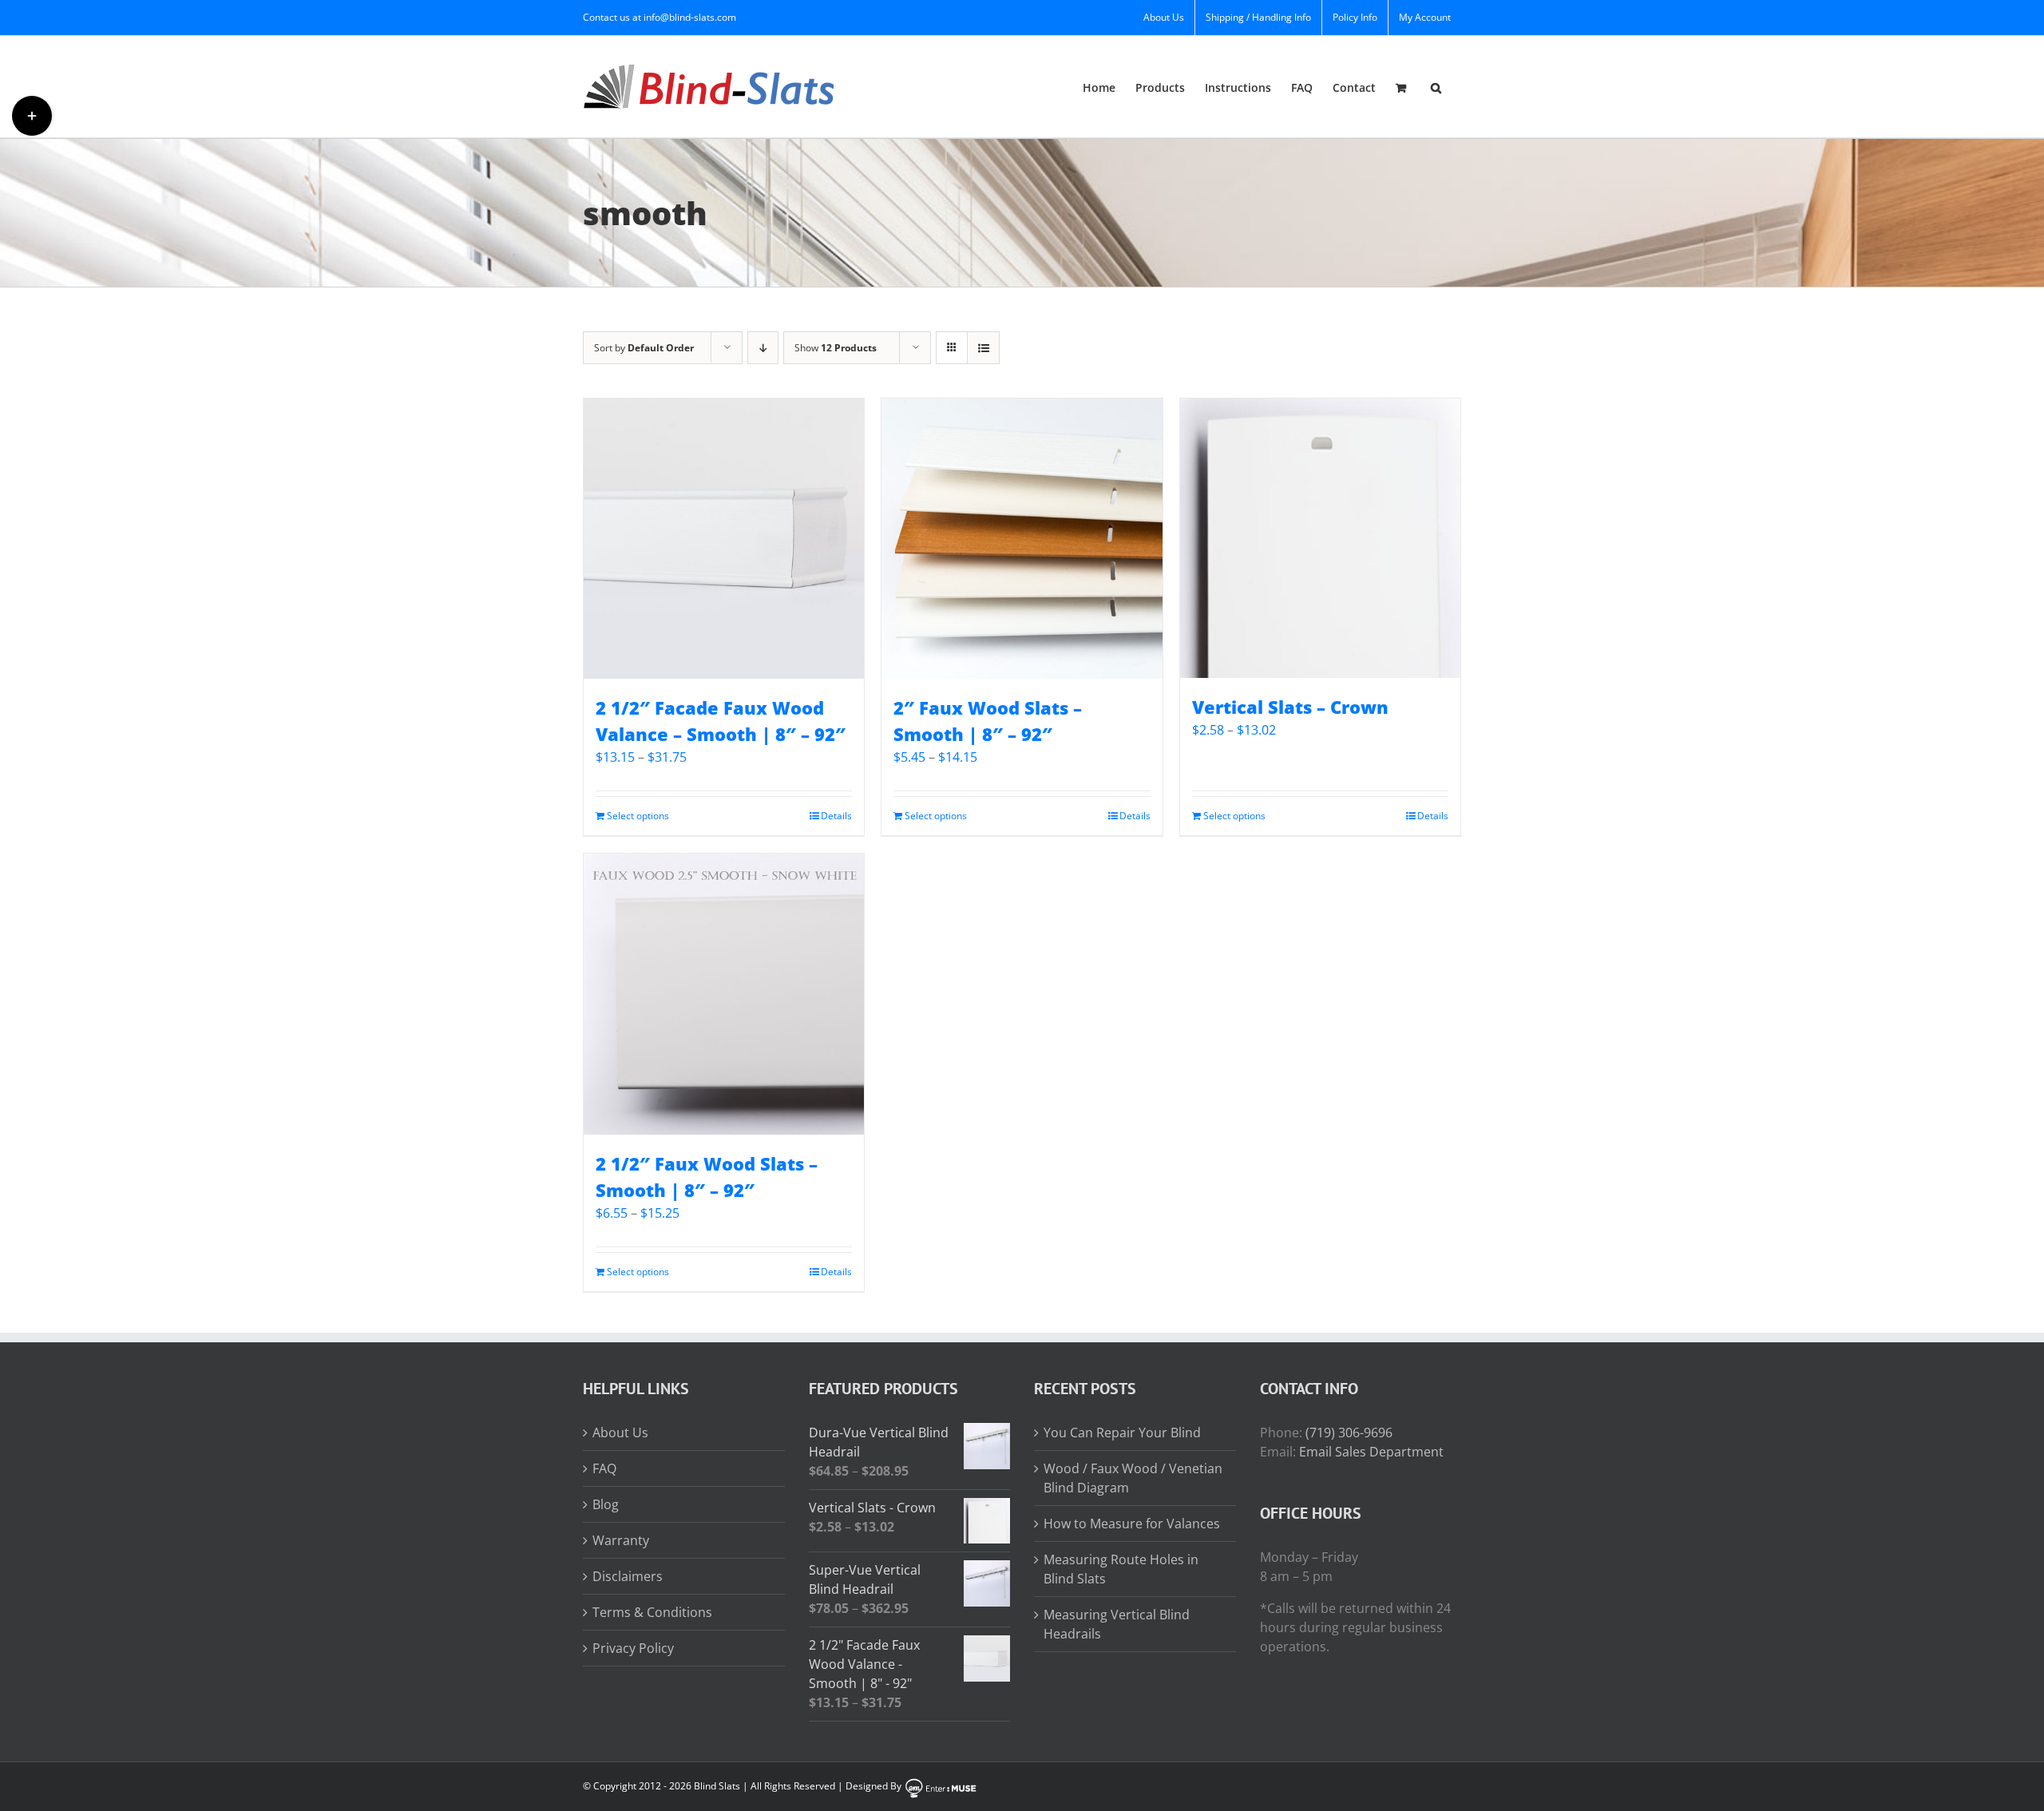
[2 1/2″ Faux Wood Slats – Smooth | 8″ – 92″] (724, 994)
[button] (1436, 87)
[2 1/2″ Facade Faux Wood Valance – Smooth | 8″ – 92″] (724, 539)
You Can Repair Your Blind (1122, 1433)
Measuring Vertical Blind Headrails (1117, 1624)
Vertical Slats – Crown (1290, 707)
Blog (606, 1504)
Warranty (621, 1540)
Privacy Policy (633, 1648)
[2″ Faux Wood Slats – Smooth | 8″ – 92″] (1022, 539)
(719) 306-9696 (1349, 1433)
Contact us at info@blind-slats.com (660, 17)
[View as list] (983, 348)
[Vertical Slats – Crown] (1320, 538)
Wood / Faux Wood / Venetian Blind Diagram (1133, 1478)
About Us (620, 1433)
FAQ (604, 1468)
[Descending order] (763, 348)
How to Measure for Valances (1132, 1524)
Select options (638, 816)
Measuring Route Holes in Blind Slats (1121, 1569)
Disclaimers (628, 1576)
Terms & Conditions (652, 1612)
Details (836, 816)
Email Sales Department (1371, 1452)
